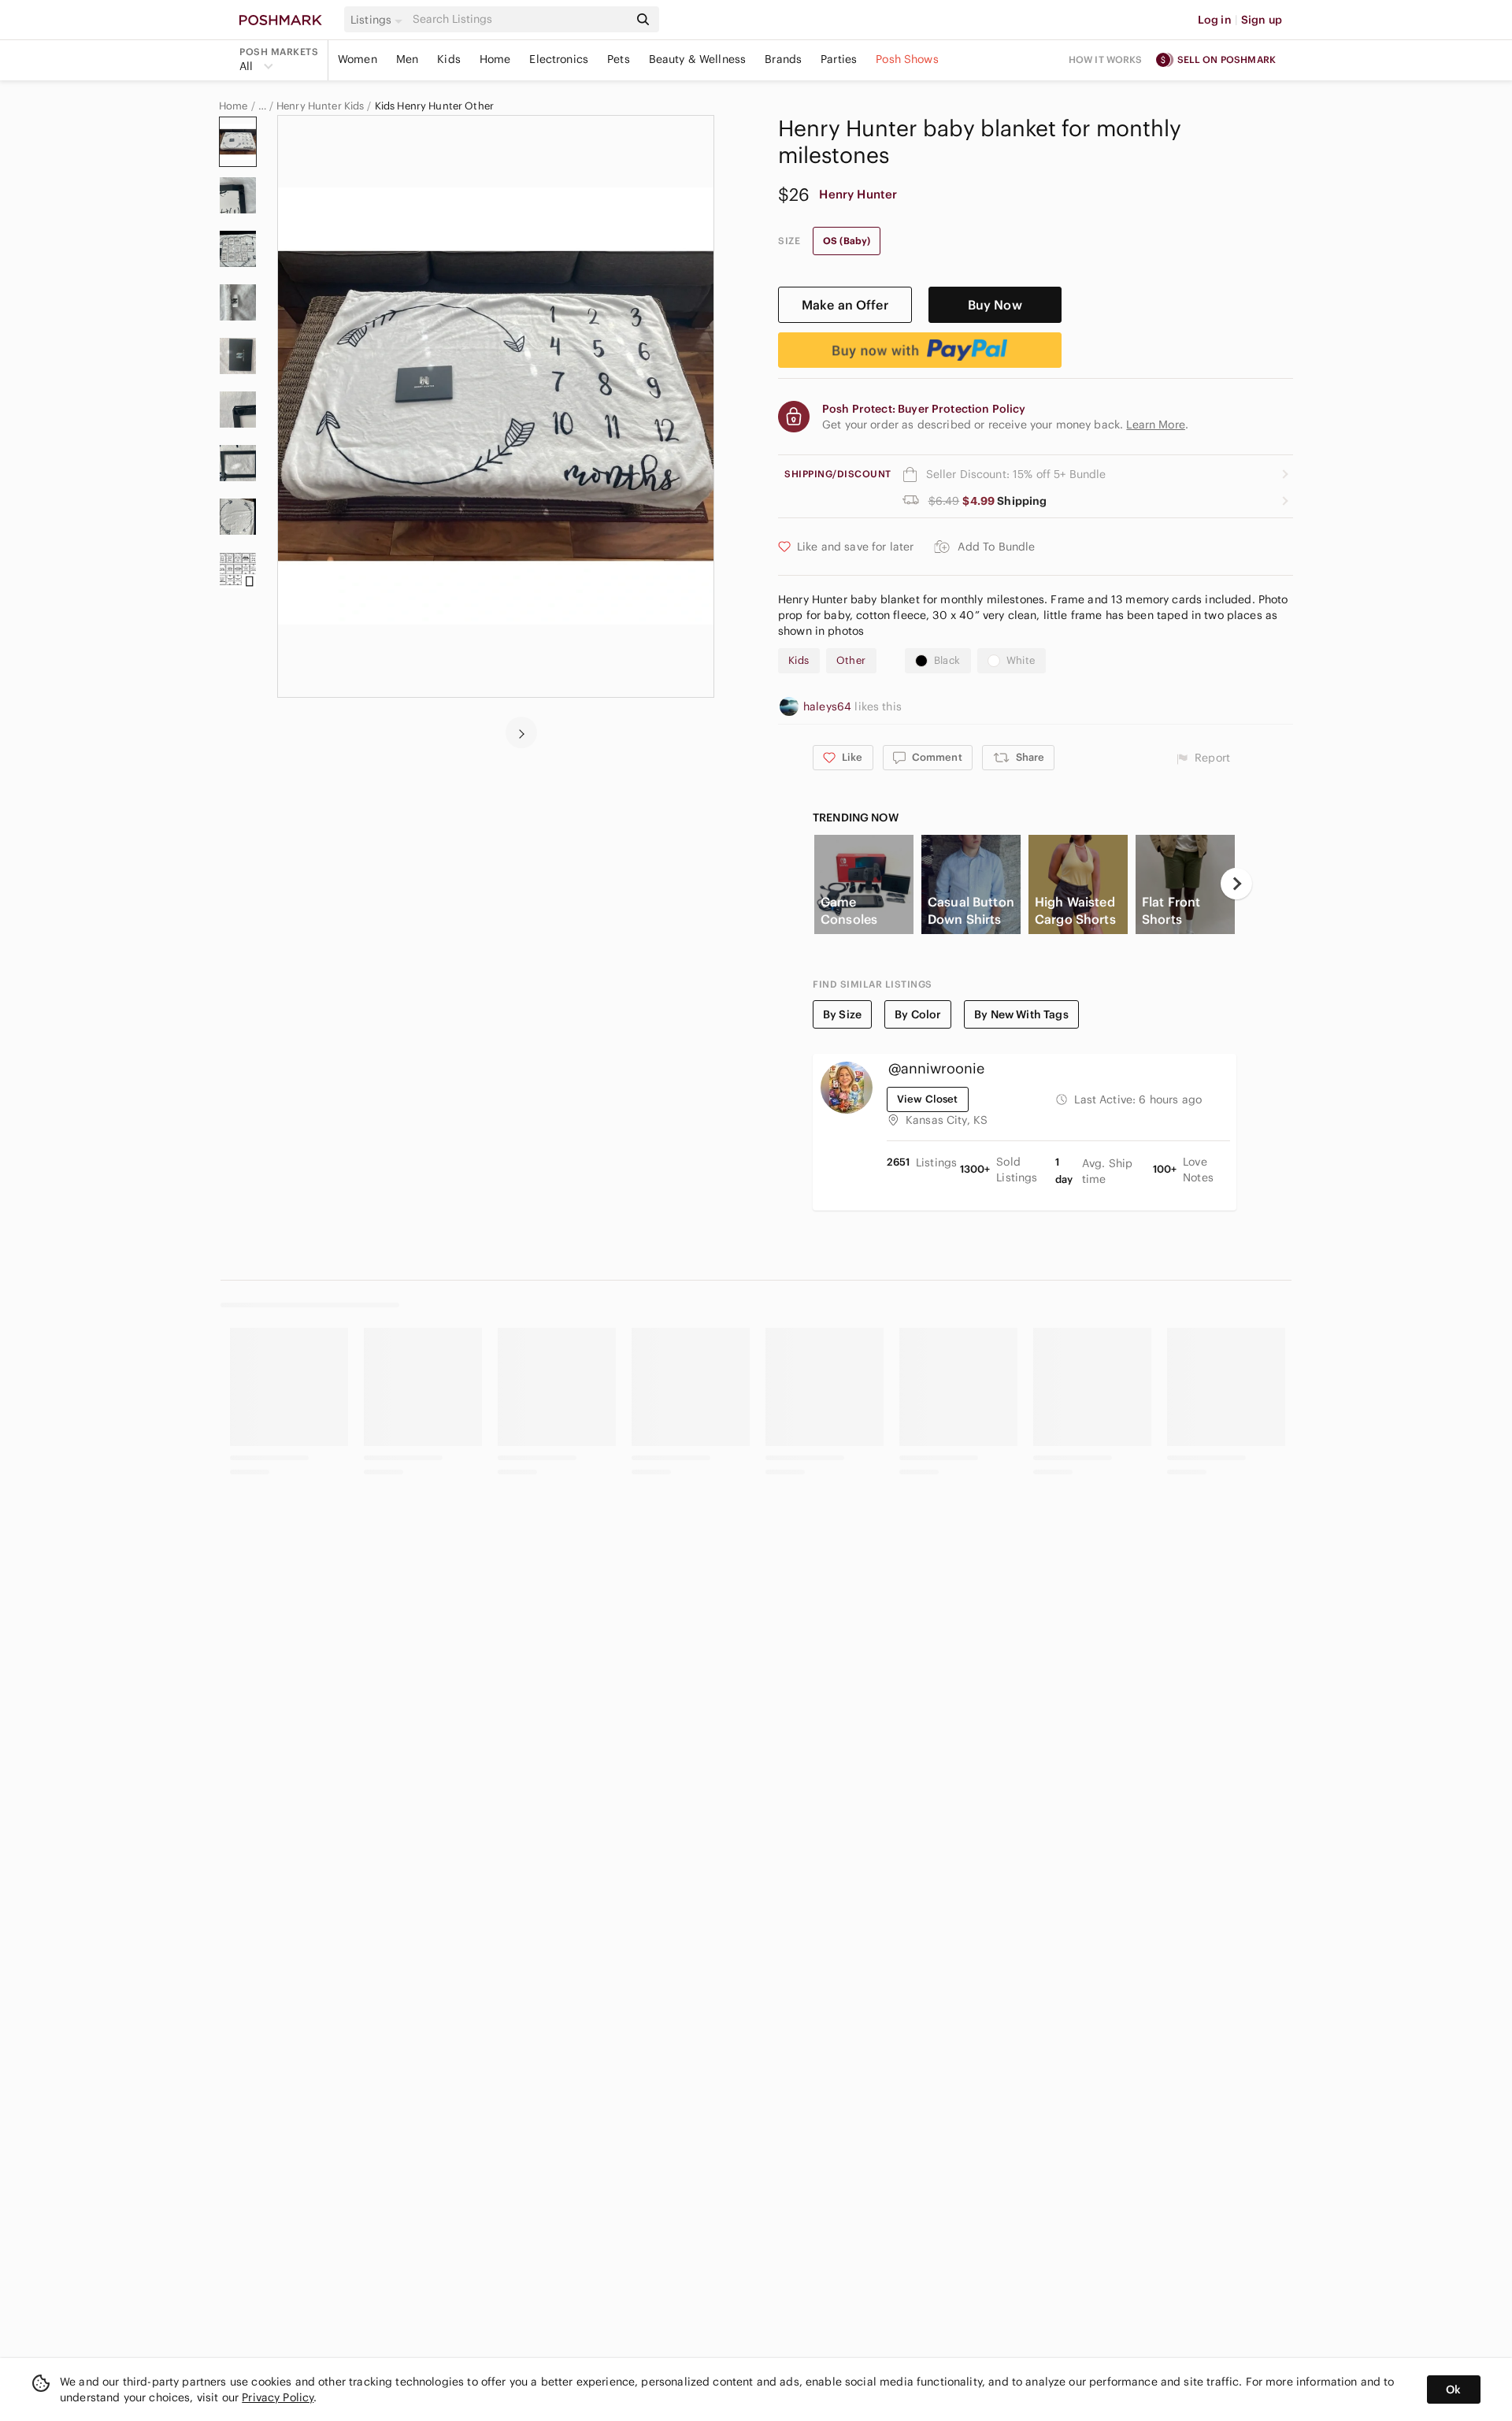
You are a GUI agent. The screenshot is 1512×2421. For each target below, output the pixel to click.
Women (358, 59)
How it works (1106, 59)
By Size (842, 1014)
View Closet (928, 1099)
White (1021, 660)
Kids (449, 59)
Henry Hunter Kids (321, 106)
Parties (839, 59)
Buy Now (995, 305)
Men (407, 59)
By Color (918, 1014)
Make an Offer (845, 305)
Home (495, 59)
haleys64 (829, 706)
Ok (1453, 2389)
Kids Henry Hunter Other (434, 106)
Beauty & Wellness (698, 59)
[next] (521, 732)
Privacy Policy (278, 2397)
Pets (619, 59)
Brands (783, 59)
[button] (379, 20)
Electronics (559, 59)
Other (851, 660)
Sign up (1262, 20)
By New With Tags (1021, 1014)
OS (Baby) (847, 241)
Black (947, 660)
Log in (1215, 20)
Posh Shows (907, 59)
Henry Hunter (858, 194)
